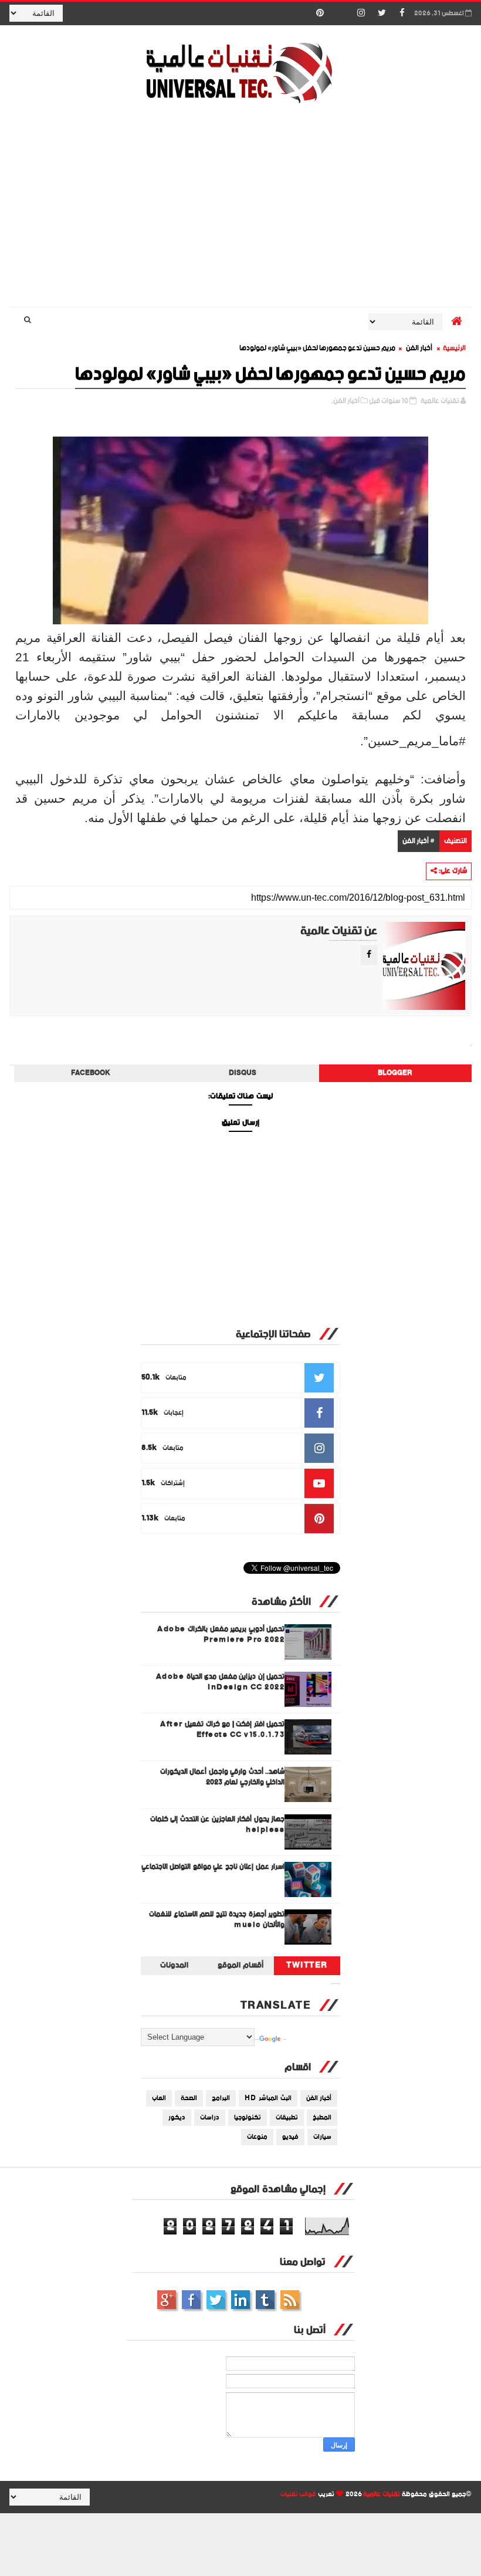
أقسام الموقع (240, 1966)
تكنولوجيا (248, 2118)
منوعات (257, 2137)
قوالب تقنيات (299, 2494)
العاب (159, 2098)
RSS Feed (290, 2300)
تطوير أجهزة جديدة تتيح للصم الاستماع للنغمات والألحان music (217, 1920)
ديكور (177, 2118)
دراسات (210, 2118)
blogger (395, 1073)
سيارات (322, 2137)
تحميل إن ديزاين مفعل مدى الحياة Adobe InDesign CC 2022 (221, 1682)
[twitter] (382, 13)
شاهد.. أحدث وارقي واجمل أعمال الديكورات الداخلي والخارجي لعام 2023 (223, 1777)
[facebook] (402, 13)
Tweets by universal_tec (336, 1984)
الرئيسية (454, 348)
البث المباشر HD (268, 2098)
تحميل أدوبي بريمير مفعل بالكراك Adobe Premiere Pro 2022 (221, 1634)
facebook (91, 1073)
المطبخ (322, 2118)
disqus (243, 1073)
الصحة (189, 2098)
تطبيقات (287, 2118)
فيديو (290, 2137)
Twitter (307, 1966)
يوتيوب (265, 2300)
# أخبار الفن (419, 841)
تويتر (216, 2300)
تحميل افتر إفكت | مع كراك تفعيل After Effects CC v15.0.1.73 (222, 1730)
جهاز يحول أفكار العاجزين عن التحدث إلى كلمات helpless (218, 1825)
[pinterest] (320, 13)
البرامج (221, 2098)
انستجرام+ (167, 2300)
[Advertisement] (241, 207)
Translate (284, 2040)
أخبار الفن (419, 348)
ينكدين (240, 2300)
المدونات (174, 1966)
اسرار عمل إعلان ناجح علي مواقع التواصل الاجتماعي (213, 1867)
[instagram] (361, 13)
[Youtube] (341, 13)
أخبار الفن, (345, 401)
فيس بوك (191, 2300)
